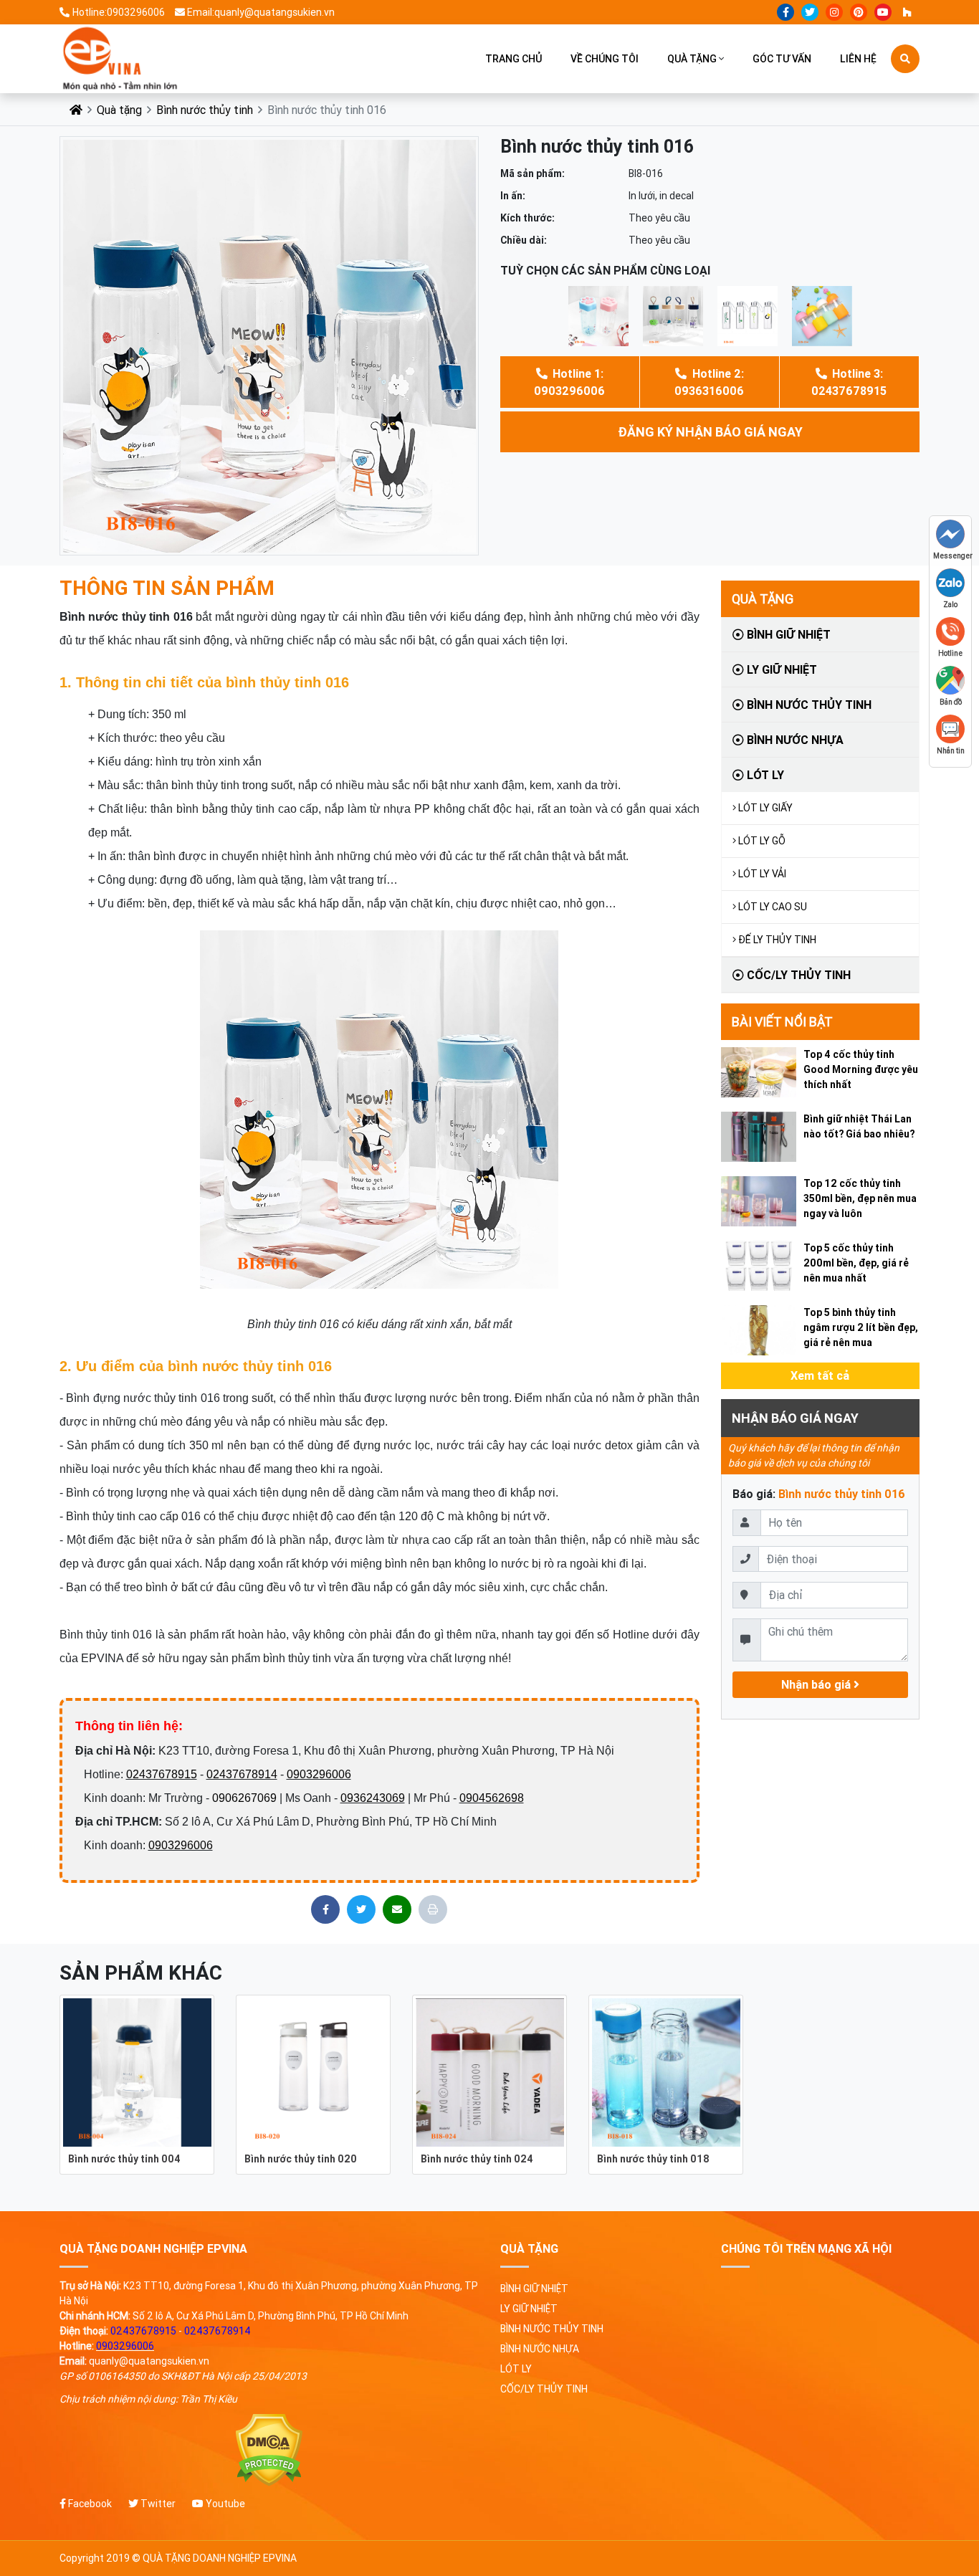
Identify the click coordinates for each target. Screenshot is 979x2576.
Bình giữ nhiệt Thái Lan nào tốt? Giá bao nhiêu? (859, 1126)
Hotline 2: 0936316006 (709, 382)
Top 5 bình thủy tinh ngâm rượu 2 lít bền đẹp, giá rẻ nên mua (861, 1327)
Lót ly (764, 775)
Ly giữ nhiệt (780, 669)
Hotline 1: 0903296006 (569, 382)
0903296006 (319, 1774)
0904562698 (492, 1798)
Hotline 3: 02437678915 (849, 382)
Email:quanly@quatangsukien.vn (261, 12)
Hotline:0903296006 (119, 12)
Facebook (89, 2504)
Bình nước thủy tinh (205, 110)
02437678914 (242, 1774)
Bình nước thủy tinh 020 (301, 2159)
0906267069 (244, 1798)
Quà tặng (692, 59)
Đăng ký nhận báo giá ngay (710, 432)
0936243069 (373, 1798)
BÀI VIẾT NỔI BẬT (782, 1022)
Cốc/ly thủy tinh (797, 975)
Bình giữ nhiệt (787, 634)
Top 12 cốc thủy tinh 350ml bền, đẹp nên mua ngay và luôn (860, 1198)
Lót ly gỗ (762, 841)
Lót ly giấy (765, 808)
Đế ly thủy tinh (777, 940)
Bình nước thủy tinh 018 (653, 2159)
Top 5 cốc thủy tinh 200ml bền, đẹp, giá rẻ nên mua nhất (856, 1263)
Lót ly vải (762, 874)
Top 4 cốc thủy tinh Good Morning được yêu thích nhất (861, 1069)
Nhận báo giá (817, 1684)
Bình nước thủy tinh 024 (477, 2159)
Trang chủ (514, 59)
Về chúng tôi (605, 59)
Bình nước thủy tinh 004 (124, 2159)
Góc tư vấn (782, 59)
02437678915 (162, 1774)
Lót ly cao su (773, 907)
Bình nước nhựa (794, 740)
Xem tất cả (820, 1375)
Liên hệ (858, 59)
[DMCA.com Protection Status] (269, 2450)
